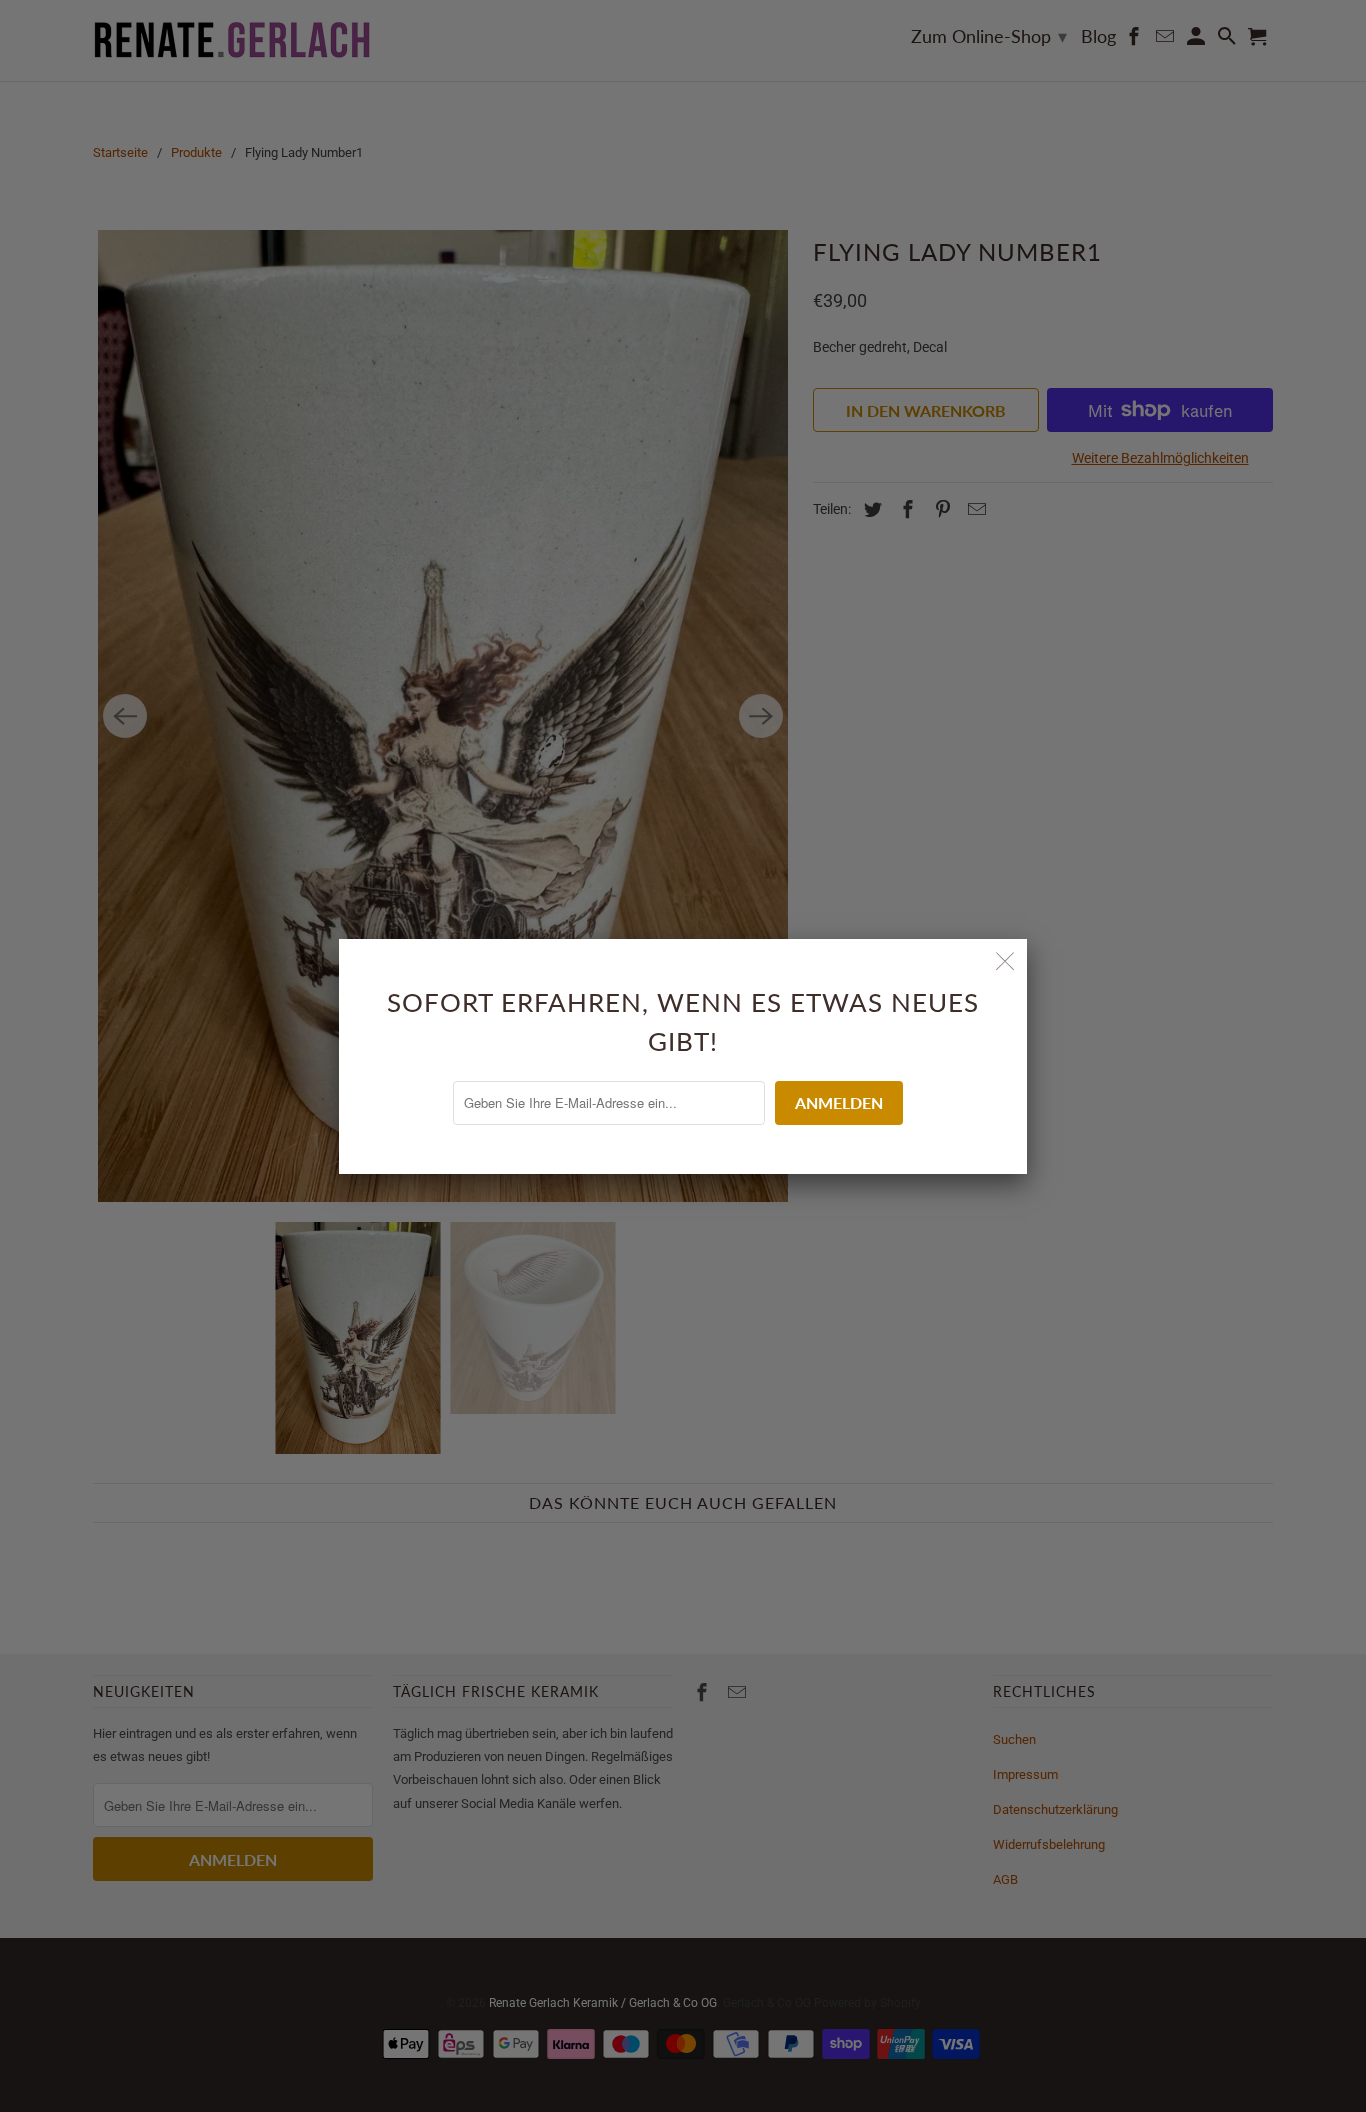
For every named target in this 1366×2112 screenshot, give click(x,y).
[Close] (1005, 961)
